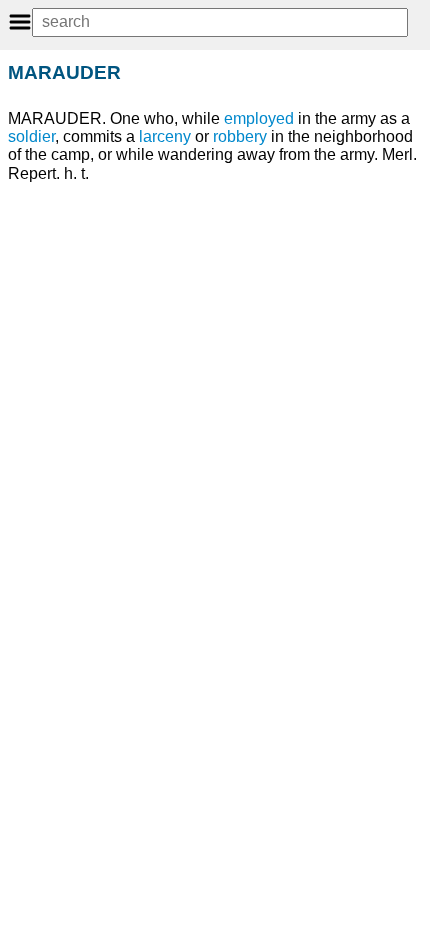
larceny (165, 136)
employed (259, 118)
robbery (240, 136)
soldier (31, 136)
